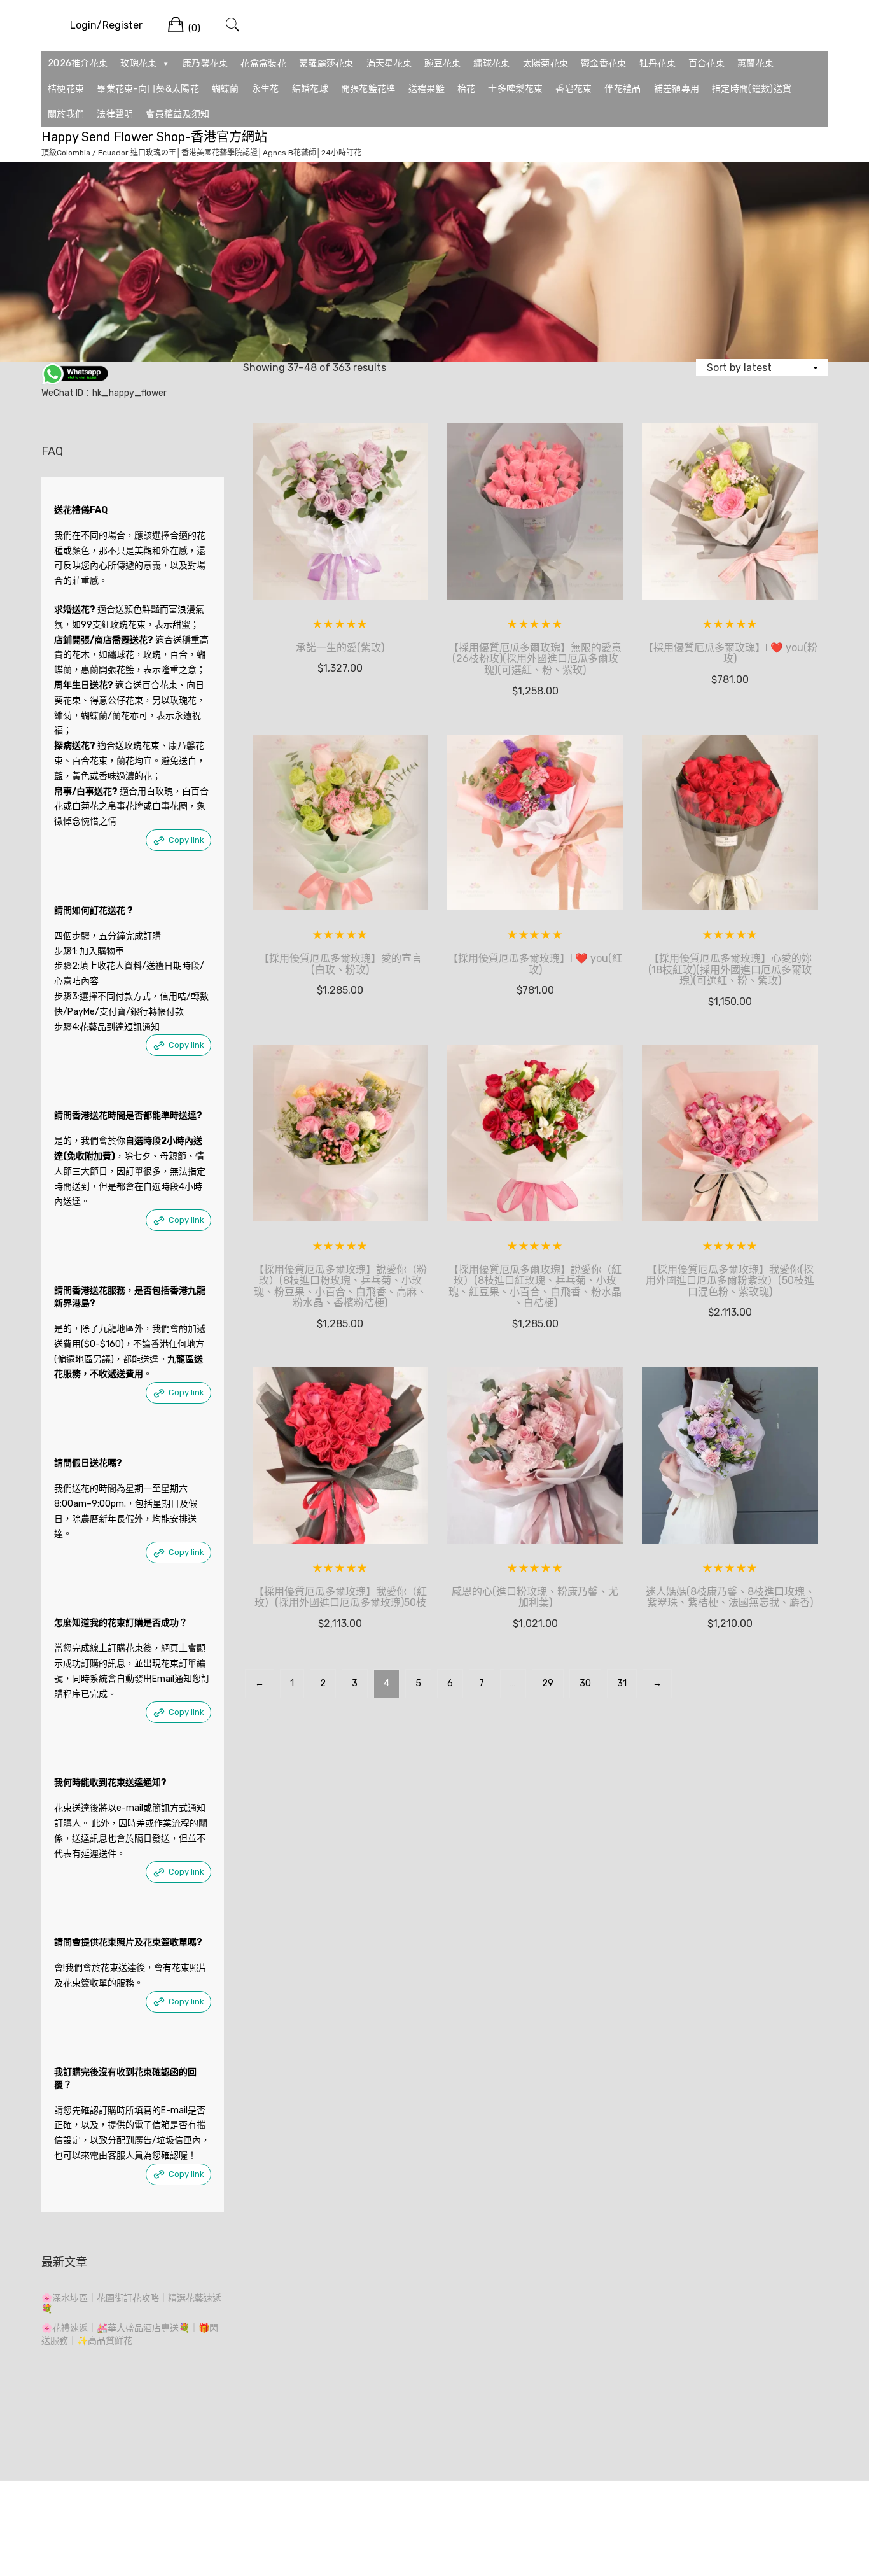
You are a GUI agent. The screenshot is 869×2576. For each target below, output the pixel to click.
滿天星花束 (389, 63)
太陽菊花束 (546, 63)
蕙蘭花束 (755, 63)
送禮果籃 (427, 89)
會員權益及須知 (177, 114)
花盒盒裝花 (263, 63)
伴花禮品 (622, 89)
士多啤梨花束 (515, 89)
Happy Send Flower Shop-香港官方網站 (154, 137)
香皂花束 (574, 89)
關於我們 (66, 114)
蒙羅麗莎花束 (326, 63)
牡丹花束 (657, 63)
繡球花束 (491, 63)
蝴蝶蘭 (226, 89)
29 (548, 1683)
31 (622, 1683)
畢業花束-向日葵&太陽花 (148, 89)
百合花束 (706, 63)
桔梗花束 (66, 89)
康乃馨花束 (205, 63)
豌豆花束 (442, 63)
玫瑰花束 (138, 63)
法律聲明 (115, 114)
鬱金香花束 (604, 63)
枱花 (467, 89)
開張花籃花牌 (368, 89)
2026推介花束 (78, 63)
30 (585, 1683)
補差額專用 (677, 89)
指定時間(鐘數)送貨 (752, 89)
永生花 (266, 89)
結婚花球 (310, 89)
